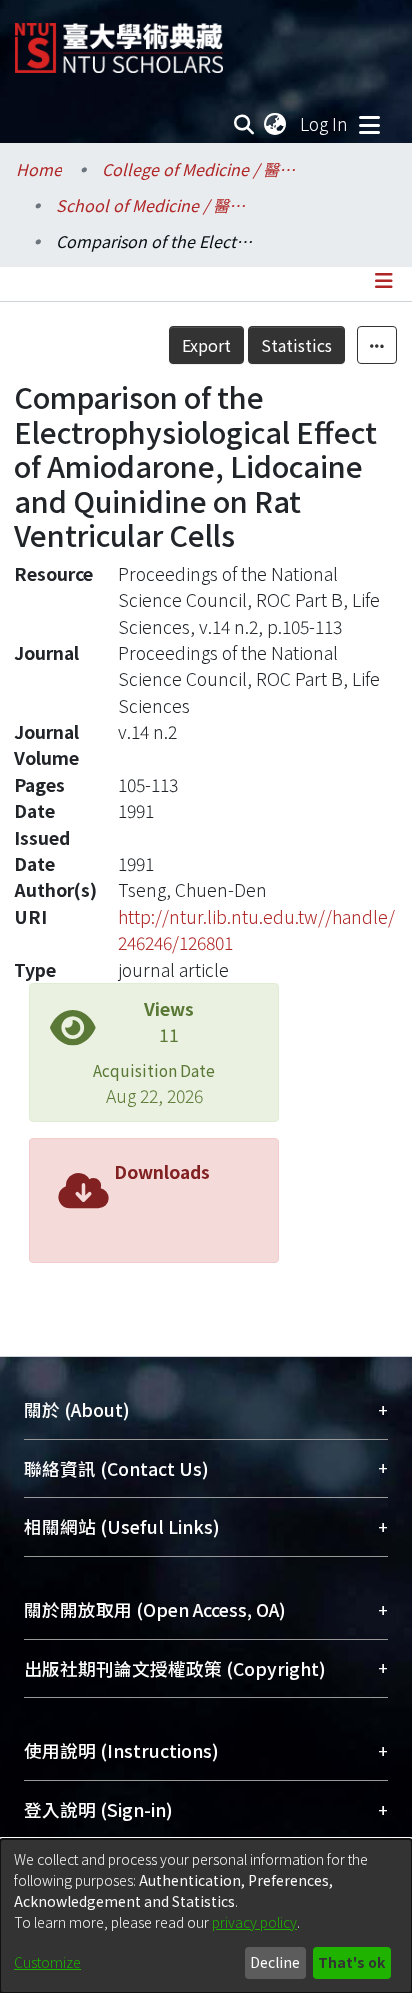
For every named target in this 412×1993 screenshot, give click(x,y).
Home (39, 169)
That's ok (351, 1962)
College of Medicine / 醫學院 (202, 169)
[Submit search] (244, 124)
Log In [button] (325, 123)
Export (206, 345)
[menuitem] (276, 124)
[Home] (119, 40)
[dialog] (206, 1916)
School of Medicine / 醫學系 (156, 205)
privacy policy (254, 1922)
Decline (275, 1962)
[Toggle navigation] (369, 124)
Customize (47, 1962)
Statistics (296, 345)
